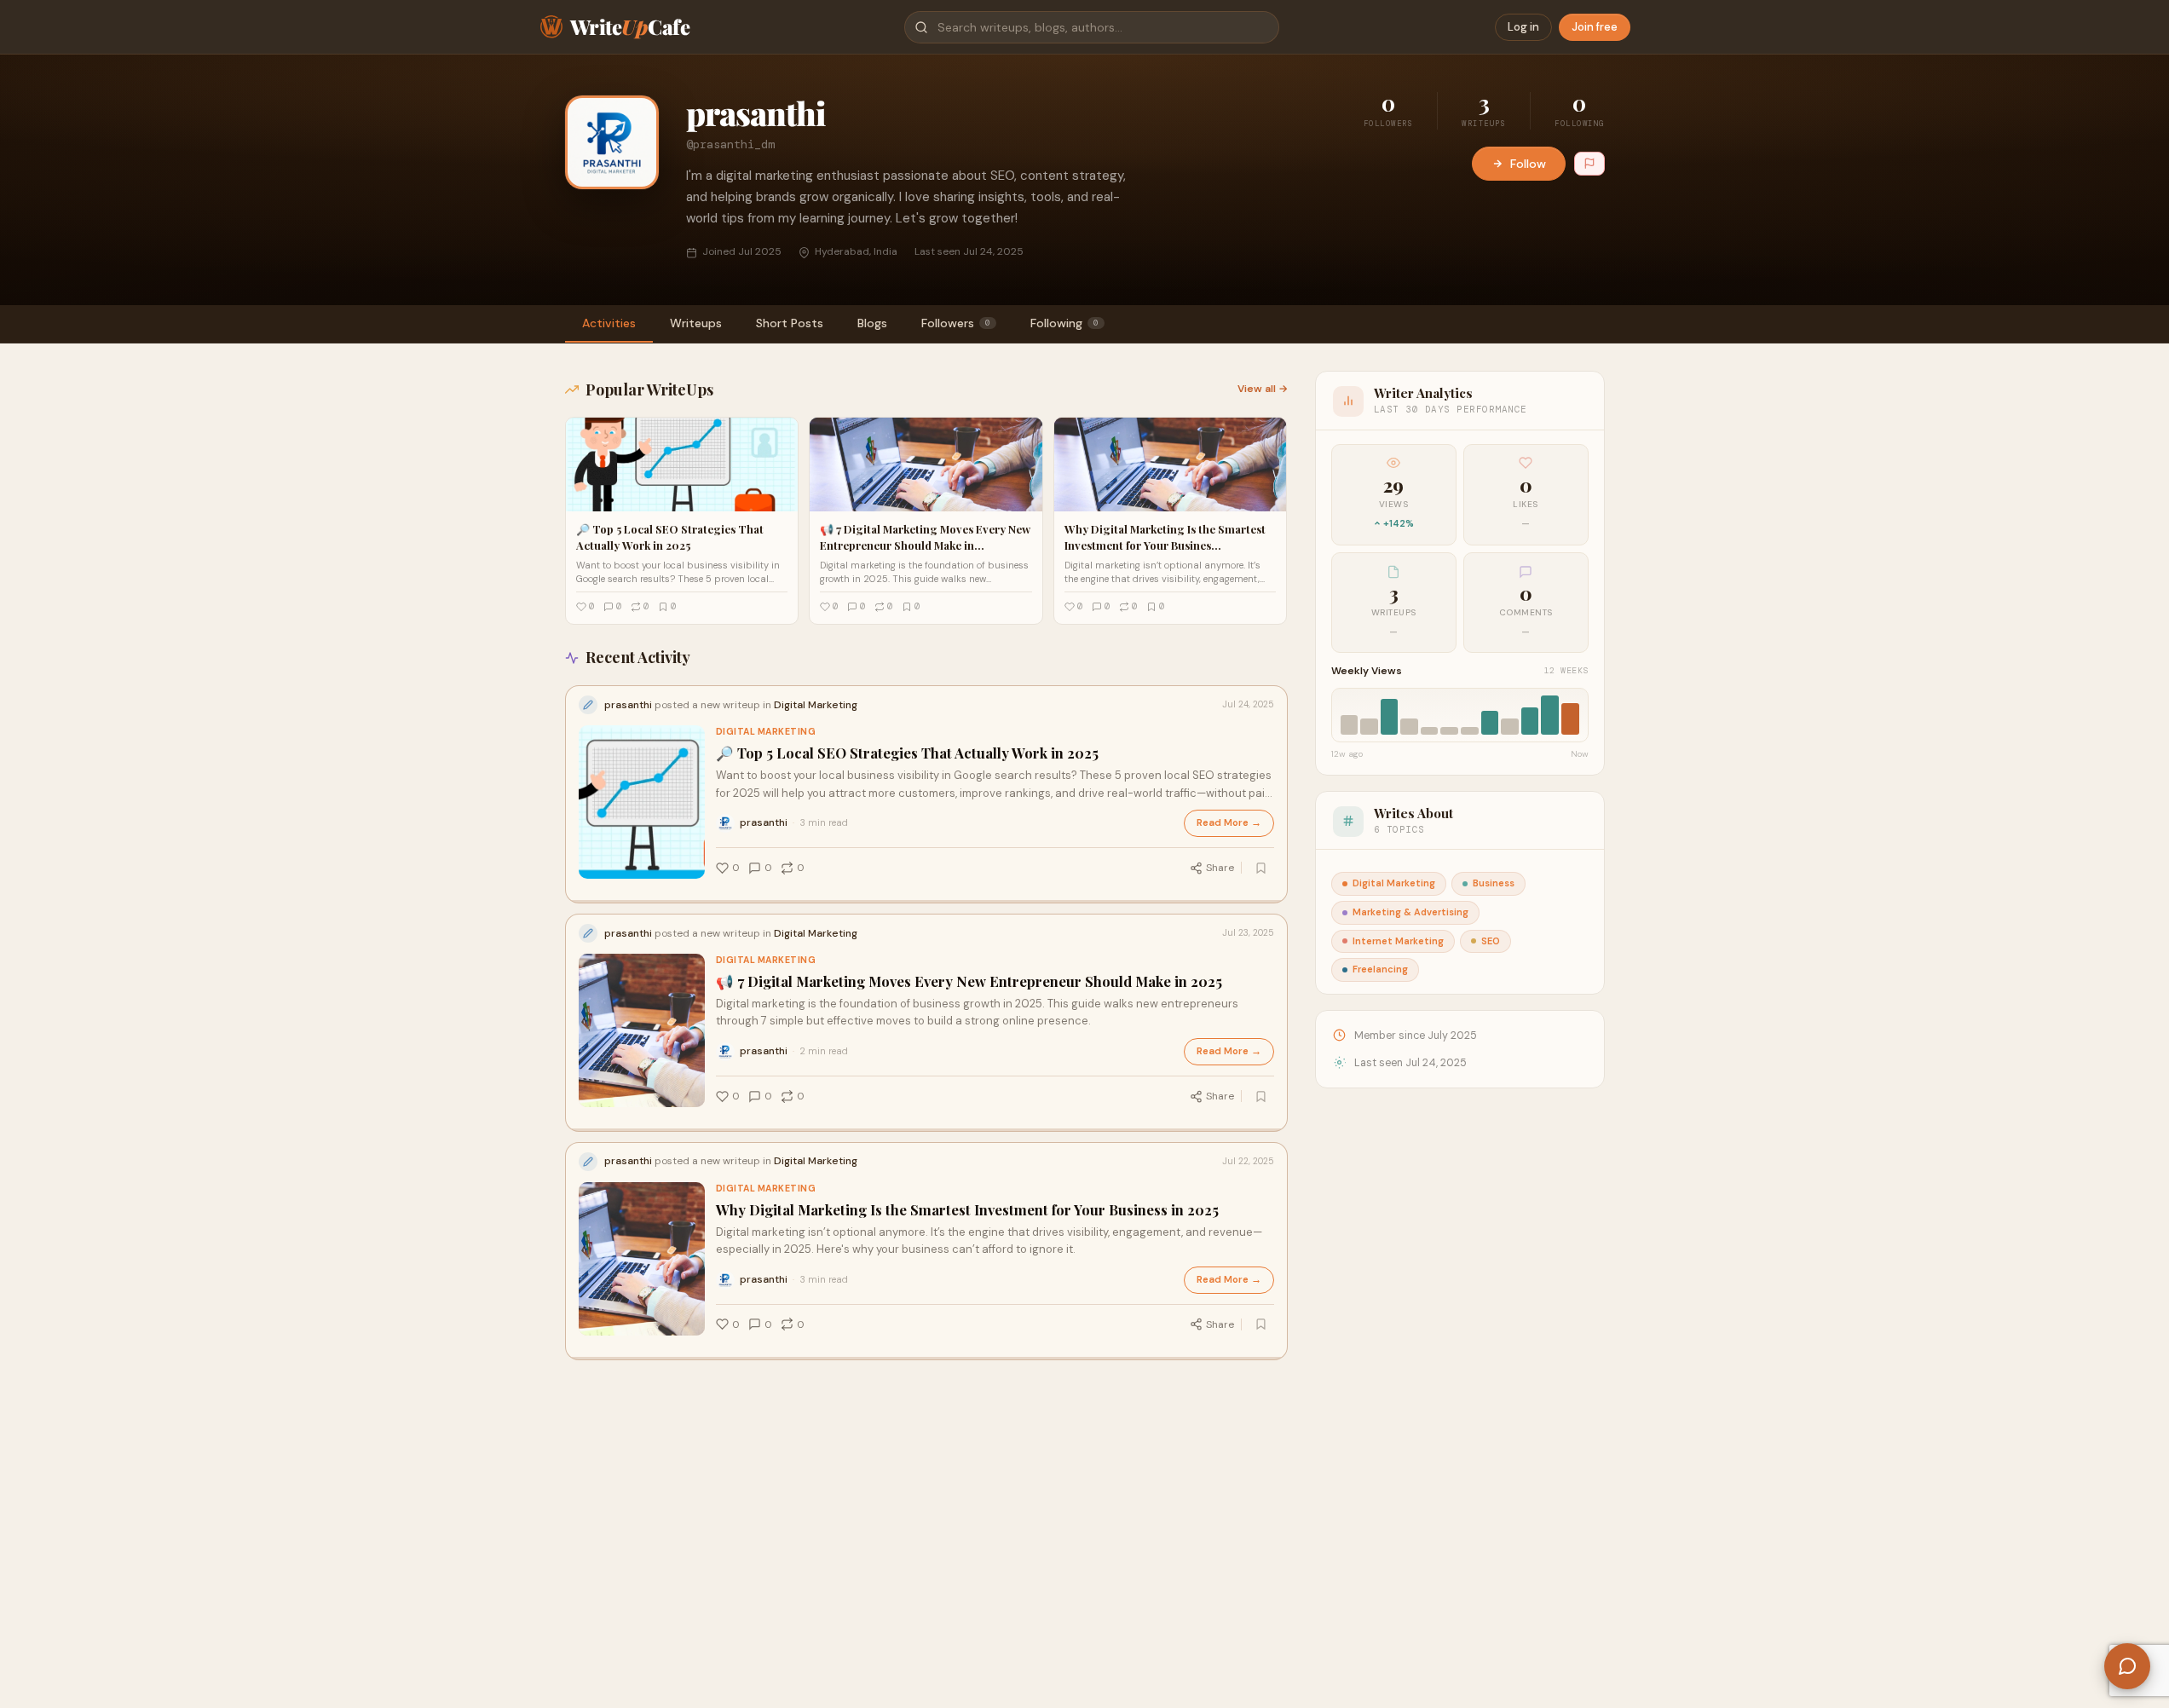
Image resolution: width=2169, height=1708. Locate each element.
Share (1220, 868)
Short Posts (790, 323)
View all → (1263, 389)
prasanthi (764, 822)
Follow (1528, 164)
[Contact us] (2127, 1666)
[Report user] (1589, 164)
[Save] (1261, 868)
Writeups (696, 323)
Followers (956, 323)
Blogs (872, 323)
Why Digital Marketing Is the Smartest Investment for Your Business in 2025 (967, 1210)
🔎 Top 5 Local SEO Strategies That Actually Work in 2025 (907, 753)
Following (1064, 323)
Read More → (1229, 823)
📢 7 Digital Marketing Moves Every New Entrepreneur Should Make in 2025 (969, 981)
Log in (1523, 27)
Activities (609, 323)
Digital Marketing (766, 732)
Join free (1595, 27)
